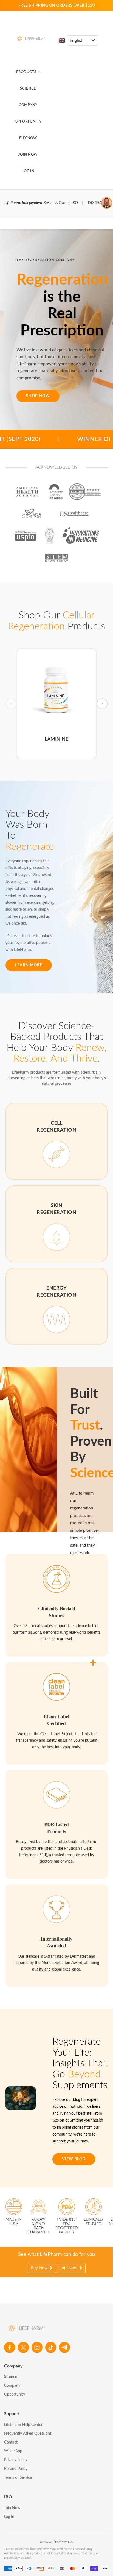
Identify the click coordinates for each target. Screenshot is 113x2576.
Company (28, 105)
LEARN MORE (29, 965)
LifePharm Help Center (23, 2425)
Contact (11, 2442)
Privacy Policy (16, 2460)
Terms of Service (18, 2478)
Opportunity (28, 122)
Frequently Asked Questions (28, 2434)
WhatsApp (13, 2451)
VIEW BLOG (74, 2159)
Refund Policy (16, 2469)
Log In (28, 171)
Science (28, 89)
